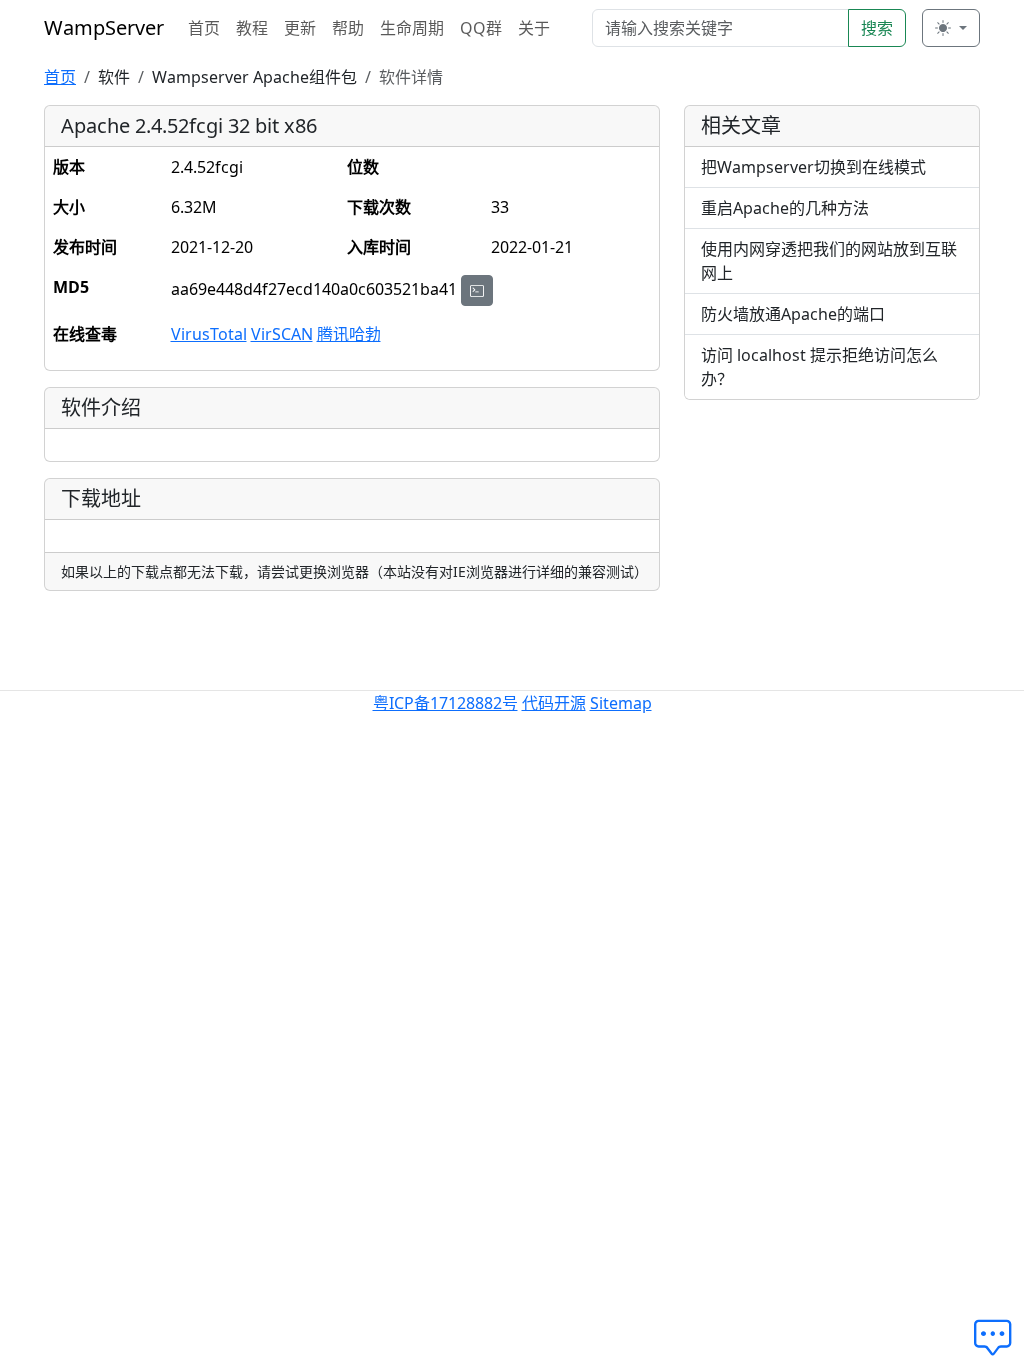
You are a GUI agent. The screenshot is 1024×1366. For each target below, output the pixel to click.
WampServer (104, 27)
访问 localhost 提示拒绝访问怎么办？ (819, 367)
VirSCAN (282, 334)
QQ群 (481, 28)
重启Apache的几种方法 (785, 208)
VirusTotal (209, 334)
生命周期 (412, 28)
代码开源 (554, 703)
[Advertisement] (832, 541)
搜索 (877, 28)
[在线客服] (999, 1338)
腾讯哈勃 (349, 334)
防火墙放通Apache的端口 (793, 314)
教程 (252, 28)
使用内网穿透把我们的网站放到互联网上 (829, 261)
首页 (204, 28)
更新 (300, 28)
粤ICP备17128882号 (445, 703)
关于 (534, 28)
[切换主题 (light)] (951, 28)
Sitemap (621, 703)
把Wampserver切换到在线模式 (813, 167)
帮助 (348, 28)
